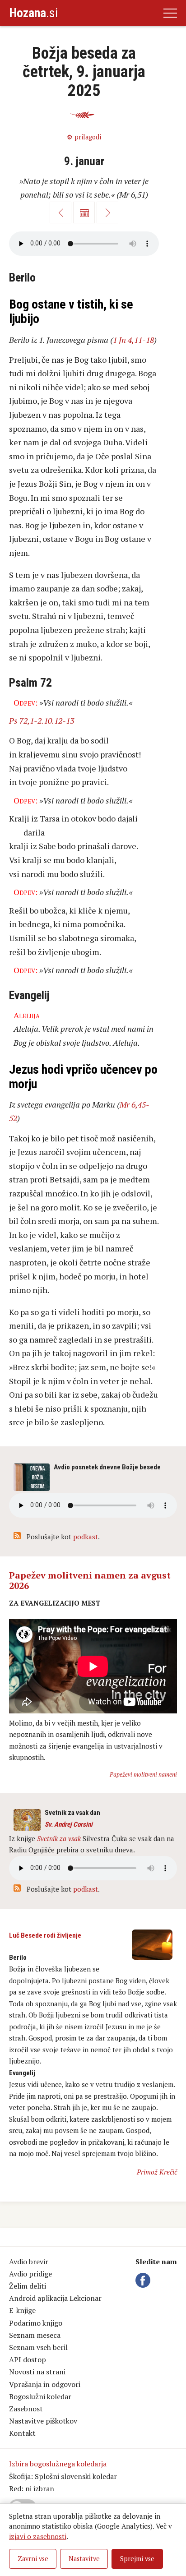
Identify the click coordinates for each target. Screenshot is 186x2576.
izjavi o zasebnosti (38, 2536)
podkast (86, 1537)
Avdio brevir (29, 2262)
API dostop (28, 2359)
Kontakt (22, 2433)
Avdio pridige (30, 2274)
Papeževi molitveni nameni (143, 1774)
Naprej (107, 212)
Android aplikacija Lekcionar (55, 2298)
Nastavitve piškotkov (43, 2421)
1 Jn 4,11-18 (133, 340)
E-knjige (22, 2310)
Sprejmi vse (137, 2559)
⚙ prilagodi (84, 137)
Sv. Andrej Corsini (69, 1824)
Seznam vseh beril (38, 2347)
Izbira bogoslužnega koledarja (58, 2464)
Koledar (84, 212)
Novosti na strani (37, 2372)
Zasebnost (26, 2409)
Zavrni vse (33, 2559)
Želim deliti (28, 2286)
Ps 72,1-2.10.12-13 (42, 720)
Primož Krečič (157, 2172)
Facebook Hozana (144, 2281)
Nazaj (60, 212)
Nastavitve (84, 2559)
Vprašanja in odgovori (45, 2384)
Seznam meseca (35, 2335)
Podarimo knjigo (36, 2323)
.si (33, 13)
